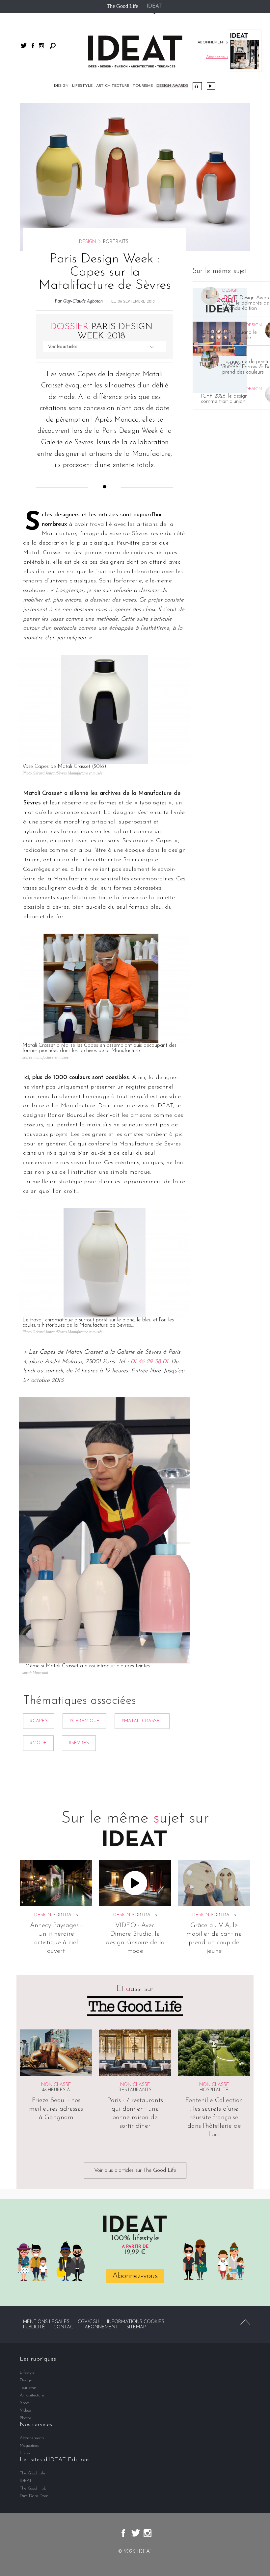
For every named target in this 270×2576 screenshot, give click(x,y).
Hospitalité (214, 2090)
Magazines (29, 2446)
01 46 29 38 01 (149, 1362)
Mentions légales (46, 2322)
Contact (65, 2327)
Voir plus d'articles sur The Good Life (135, 2171)
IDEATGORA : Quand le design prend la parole (229, 335)
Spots (25, 2403)
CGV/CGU (88, 2322)
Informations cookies (136, 2322)
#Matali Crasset (142, 1721)
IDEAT (154, 6)
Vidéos (211, 86)
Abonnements (32, 2438)
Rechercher (53, 46)
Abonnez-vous (135, 2276)
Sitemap (136, 2327)
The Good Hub (33, 2488)
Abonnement (101, 2327)
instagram (41, 46)
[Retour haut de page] (245, 2322)
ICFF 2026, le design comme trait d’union (224, 399)
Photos (26, 2418)
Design (61, 86)
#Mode (38, 1743)
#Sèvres (79, 1743)
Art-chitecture (113, 86)
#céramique (84, 1721)
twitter (24, 46)
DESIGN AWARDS (172, 86)
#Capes (39, 1721)
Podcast (197, 86)
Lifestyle (82, 86)
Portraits (65, 1915)
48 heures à (56, 2090)
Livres (25, 2453)
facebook (33, 46)
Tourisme (143, 86)
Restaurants (135, 2090)
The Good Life (122, 6)
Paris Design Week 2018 (101, 331)
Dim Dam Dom (34, 2496)
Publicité (34, 2327)
